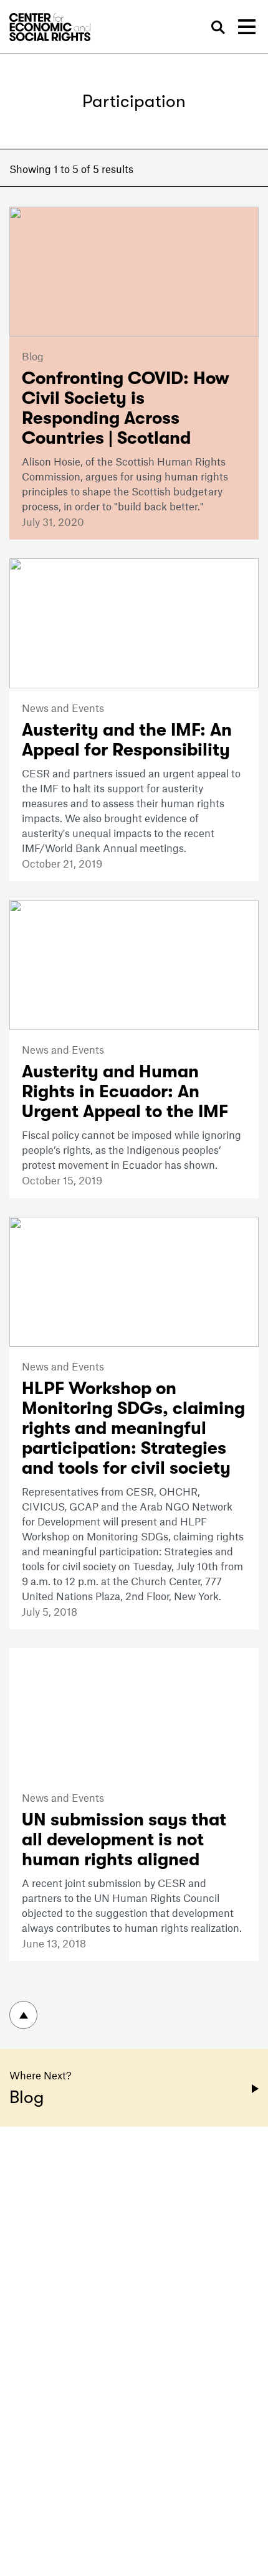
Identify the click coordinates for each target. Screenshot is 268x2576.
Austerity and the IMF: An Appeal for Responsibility (127, 740)
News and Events (63, 708)
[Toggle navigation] (247, 27)
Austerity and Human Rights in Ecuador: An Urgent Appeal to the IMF (125, 1092)
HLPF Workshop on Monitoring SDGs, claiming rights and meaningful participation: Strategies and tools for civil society (133, 1428)
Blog (33, 356)
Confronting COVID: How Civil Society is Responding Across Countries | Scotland (126, 408)
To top (23, 2015)
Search (218, 28)
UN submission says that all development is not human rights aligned (124, 1840)
